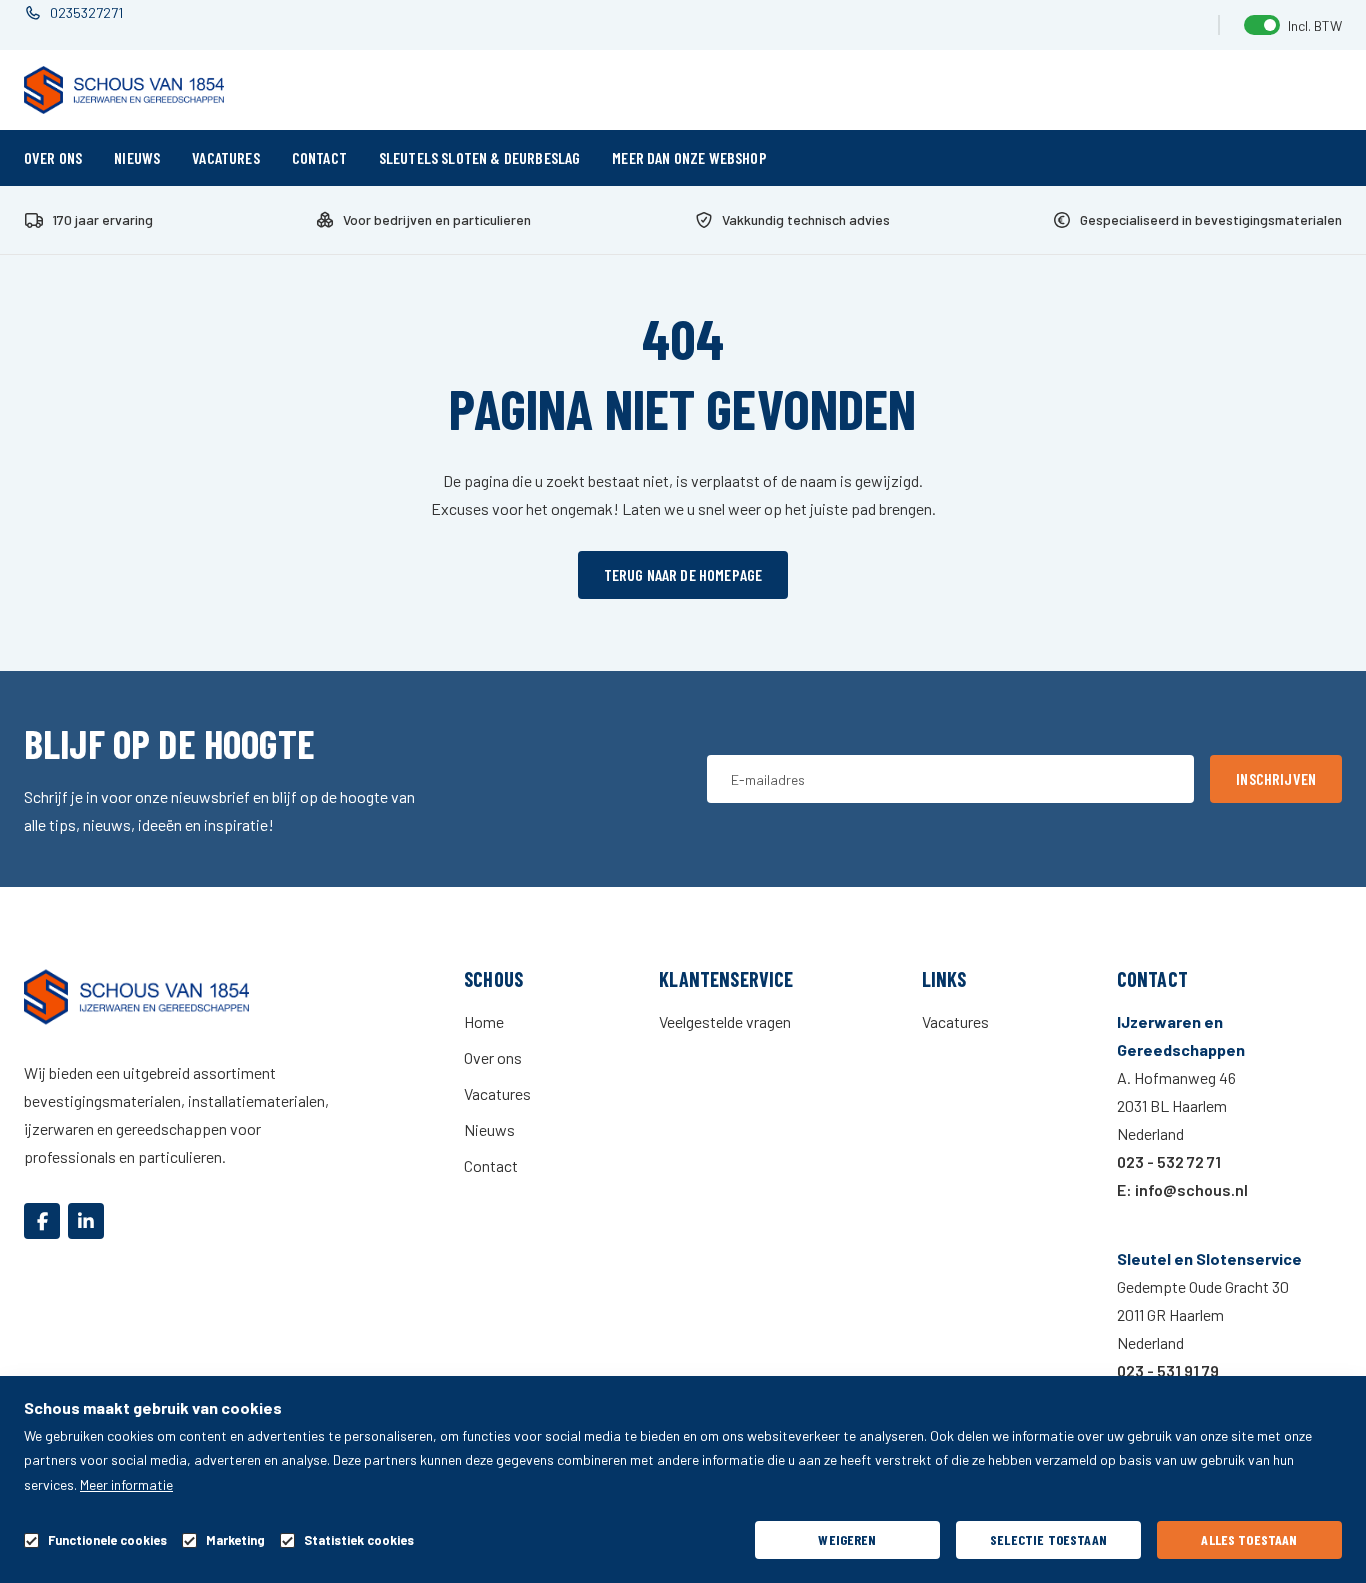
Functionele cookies (107, 1540)
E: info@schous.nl (1182, 1189)
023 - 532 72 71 (1169, 1161)
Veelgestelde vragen (725, 1021)
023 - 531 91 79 (1168, 1370)
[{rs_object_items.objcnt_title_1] (42, 1221)
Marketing (235, 1540)
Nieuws (137, 157)
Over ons (53, 157)
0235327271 (86, 12)
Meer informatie (126, 1484)
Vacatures (225, 157)
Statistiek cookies (359, 1540)
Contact (319, 157)
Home (484, 1021)
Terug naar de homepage (683, 574)
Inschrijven (1276, 778)
